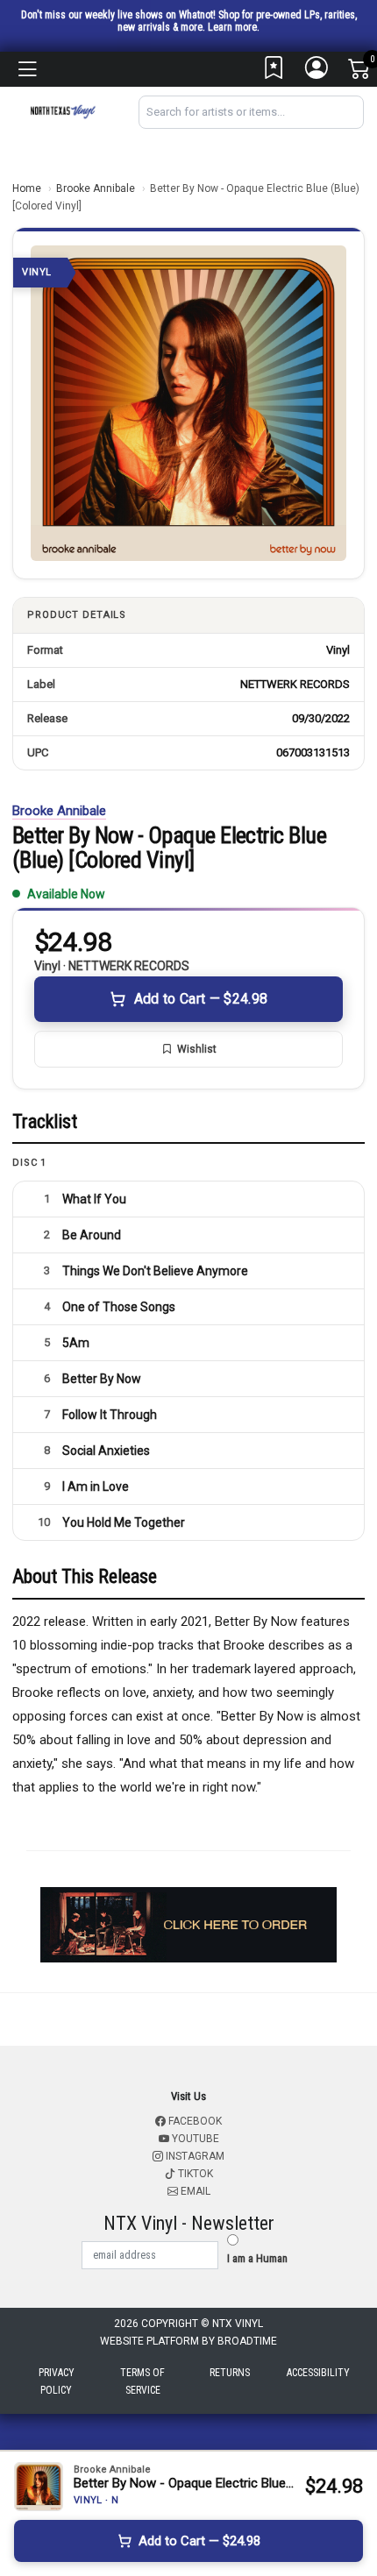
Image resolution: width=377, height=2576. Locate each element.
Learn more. (234, 27)
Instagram (194, 2156)
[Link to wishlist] (274, 72)
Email (194, 2191)
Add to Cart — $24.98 (201, 999)
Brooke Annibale (96, 188)
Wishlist (197, 1049)
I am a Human (257, 2258)
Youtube (194, 2139)
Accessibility (318, 2373)
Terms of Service (142, 2381)
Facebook (194, 2121)
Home (27, 188)
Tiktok (194, 2174)
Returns (230, 2373)
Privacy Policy (57, 2381)
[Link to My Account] (317, 72)
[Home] (63, 111)
